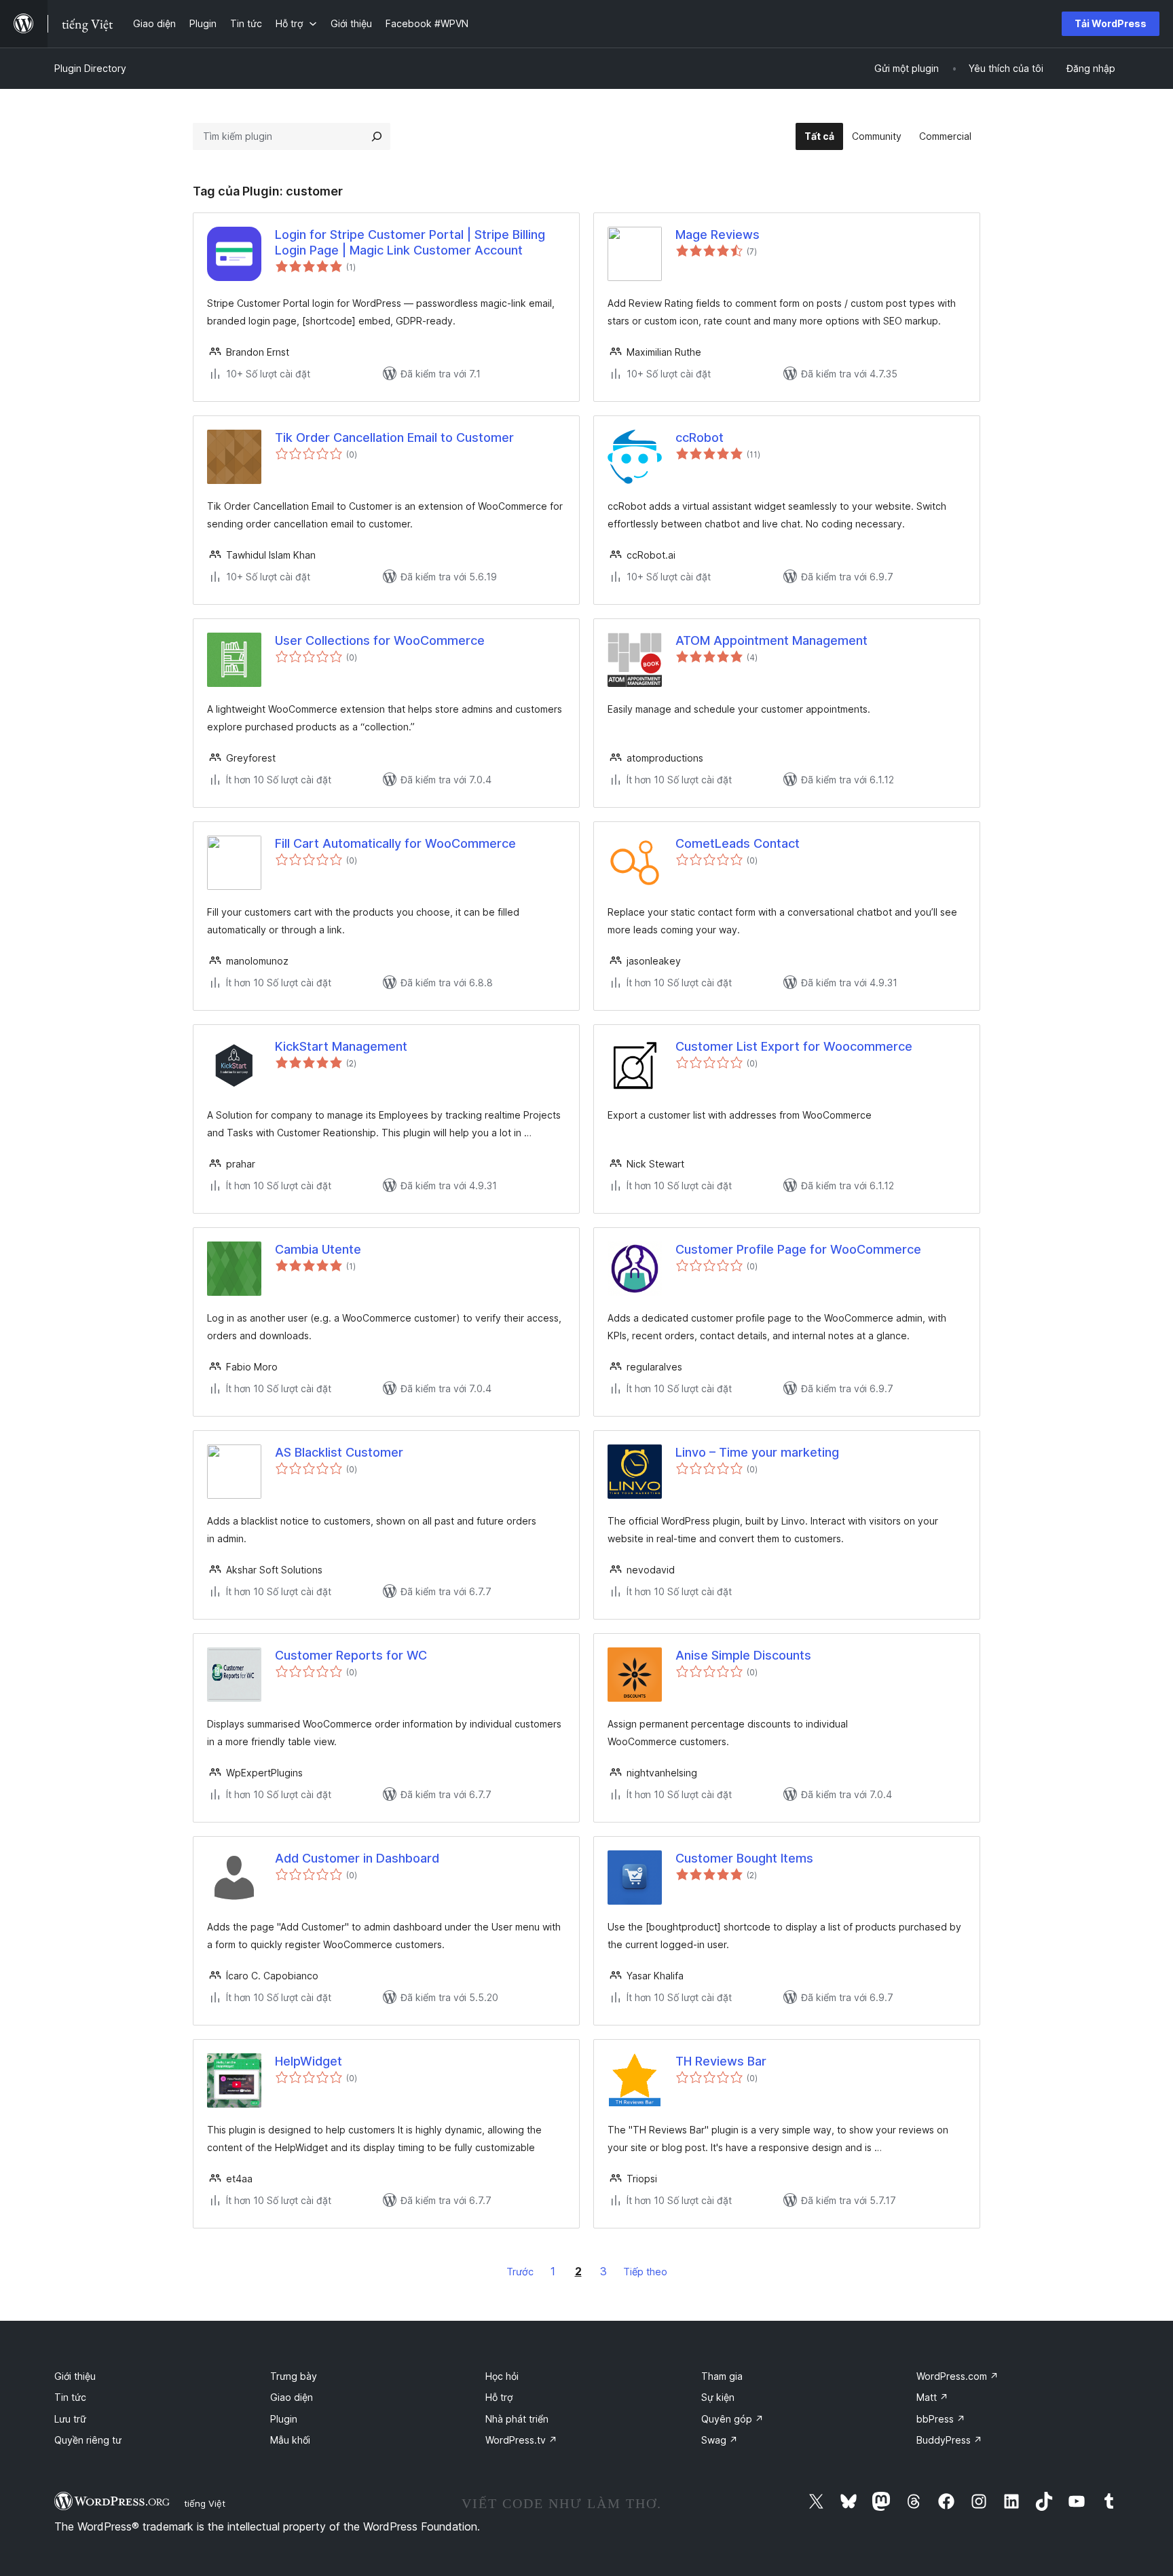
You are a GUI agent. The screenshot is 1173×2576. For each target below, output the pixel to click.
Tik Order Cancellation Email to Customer (394, 437)
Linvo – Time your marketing (757, 1452)
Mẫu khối (290, 2440)
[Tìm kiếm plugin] (377, 136)
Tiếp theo (645, 2272)
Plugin (284, 2419)
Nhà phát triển (517, 2419)
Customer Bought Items (744, 1858)
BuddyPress (949, 2440)
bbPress (941, 2419)
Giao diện (292, 2397)
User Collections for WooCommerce (380, 640)
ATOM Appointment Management (771, 640)
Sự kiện (718, 2397)
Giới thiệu (75, 2376)
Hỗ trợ (499, 2397)
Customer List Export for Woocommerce (794, 1046)
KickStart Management (341, 1046)
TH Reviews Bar (721, 2061)
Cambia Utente (318, 1249)
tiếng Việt (205, 2503)
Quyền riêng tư (88, 2440)
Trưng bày (294, 2376)
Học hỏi (502, 2376)
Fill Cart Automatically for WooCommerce (395, 843)
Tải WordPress (1111, 23)
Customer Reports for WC (351, 1655)
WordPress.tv (521, 2440)
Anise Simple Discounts (743, 1655)
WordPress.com (957, 2376)
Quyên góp (732, 2419)
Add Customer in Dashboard (357, 1858)
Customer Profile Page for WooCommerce (798, 1249)
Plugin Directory (90, 68)
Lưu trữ (70, 2419)
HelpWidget (309, 2061)
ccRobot (700, 437)
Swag (720, 2440)
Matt (932, 2397)
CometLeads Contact (738, 843)
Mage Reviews (718, 235)
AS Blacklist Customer (339, 1452)
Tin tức (70, 2397)
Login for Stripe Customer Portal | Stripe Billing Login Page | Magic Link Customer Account (410, 242)
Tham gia (722, 2376)
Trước (520, 2272)
